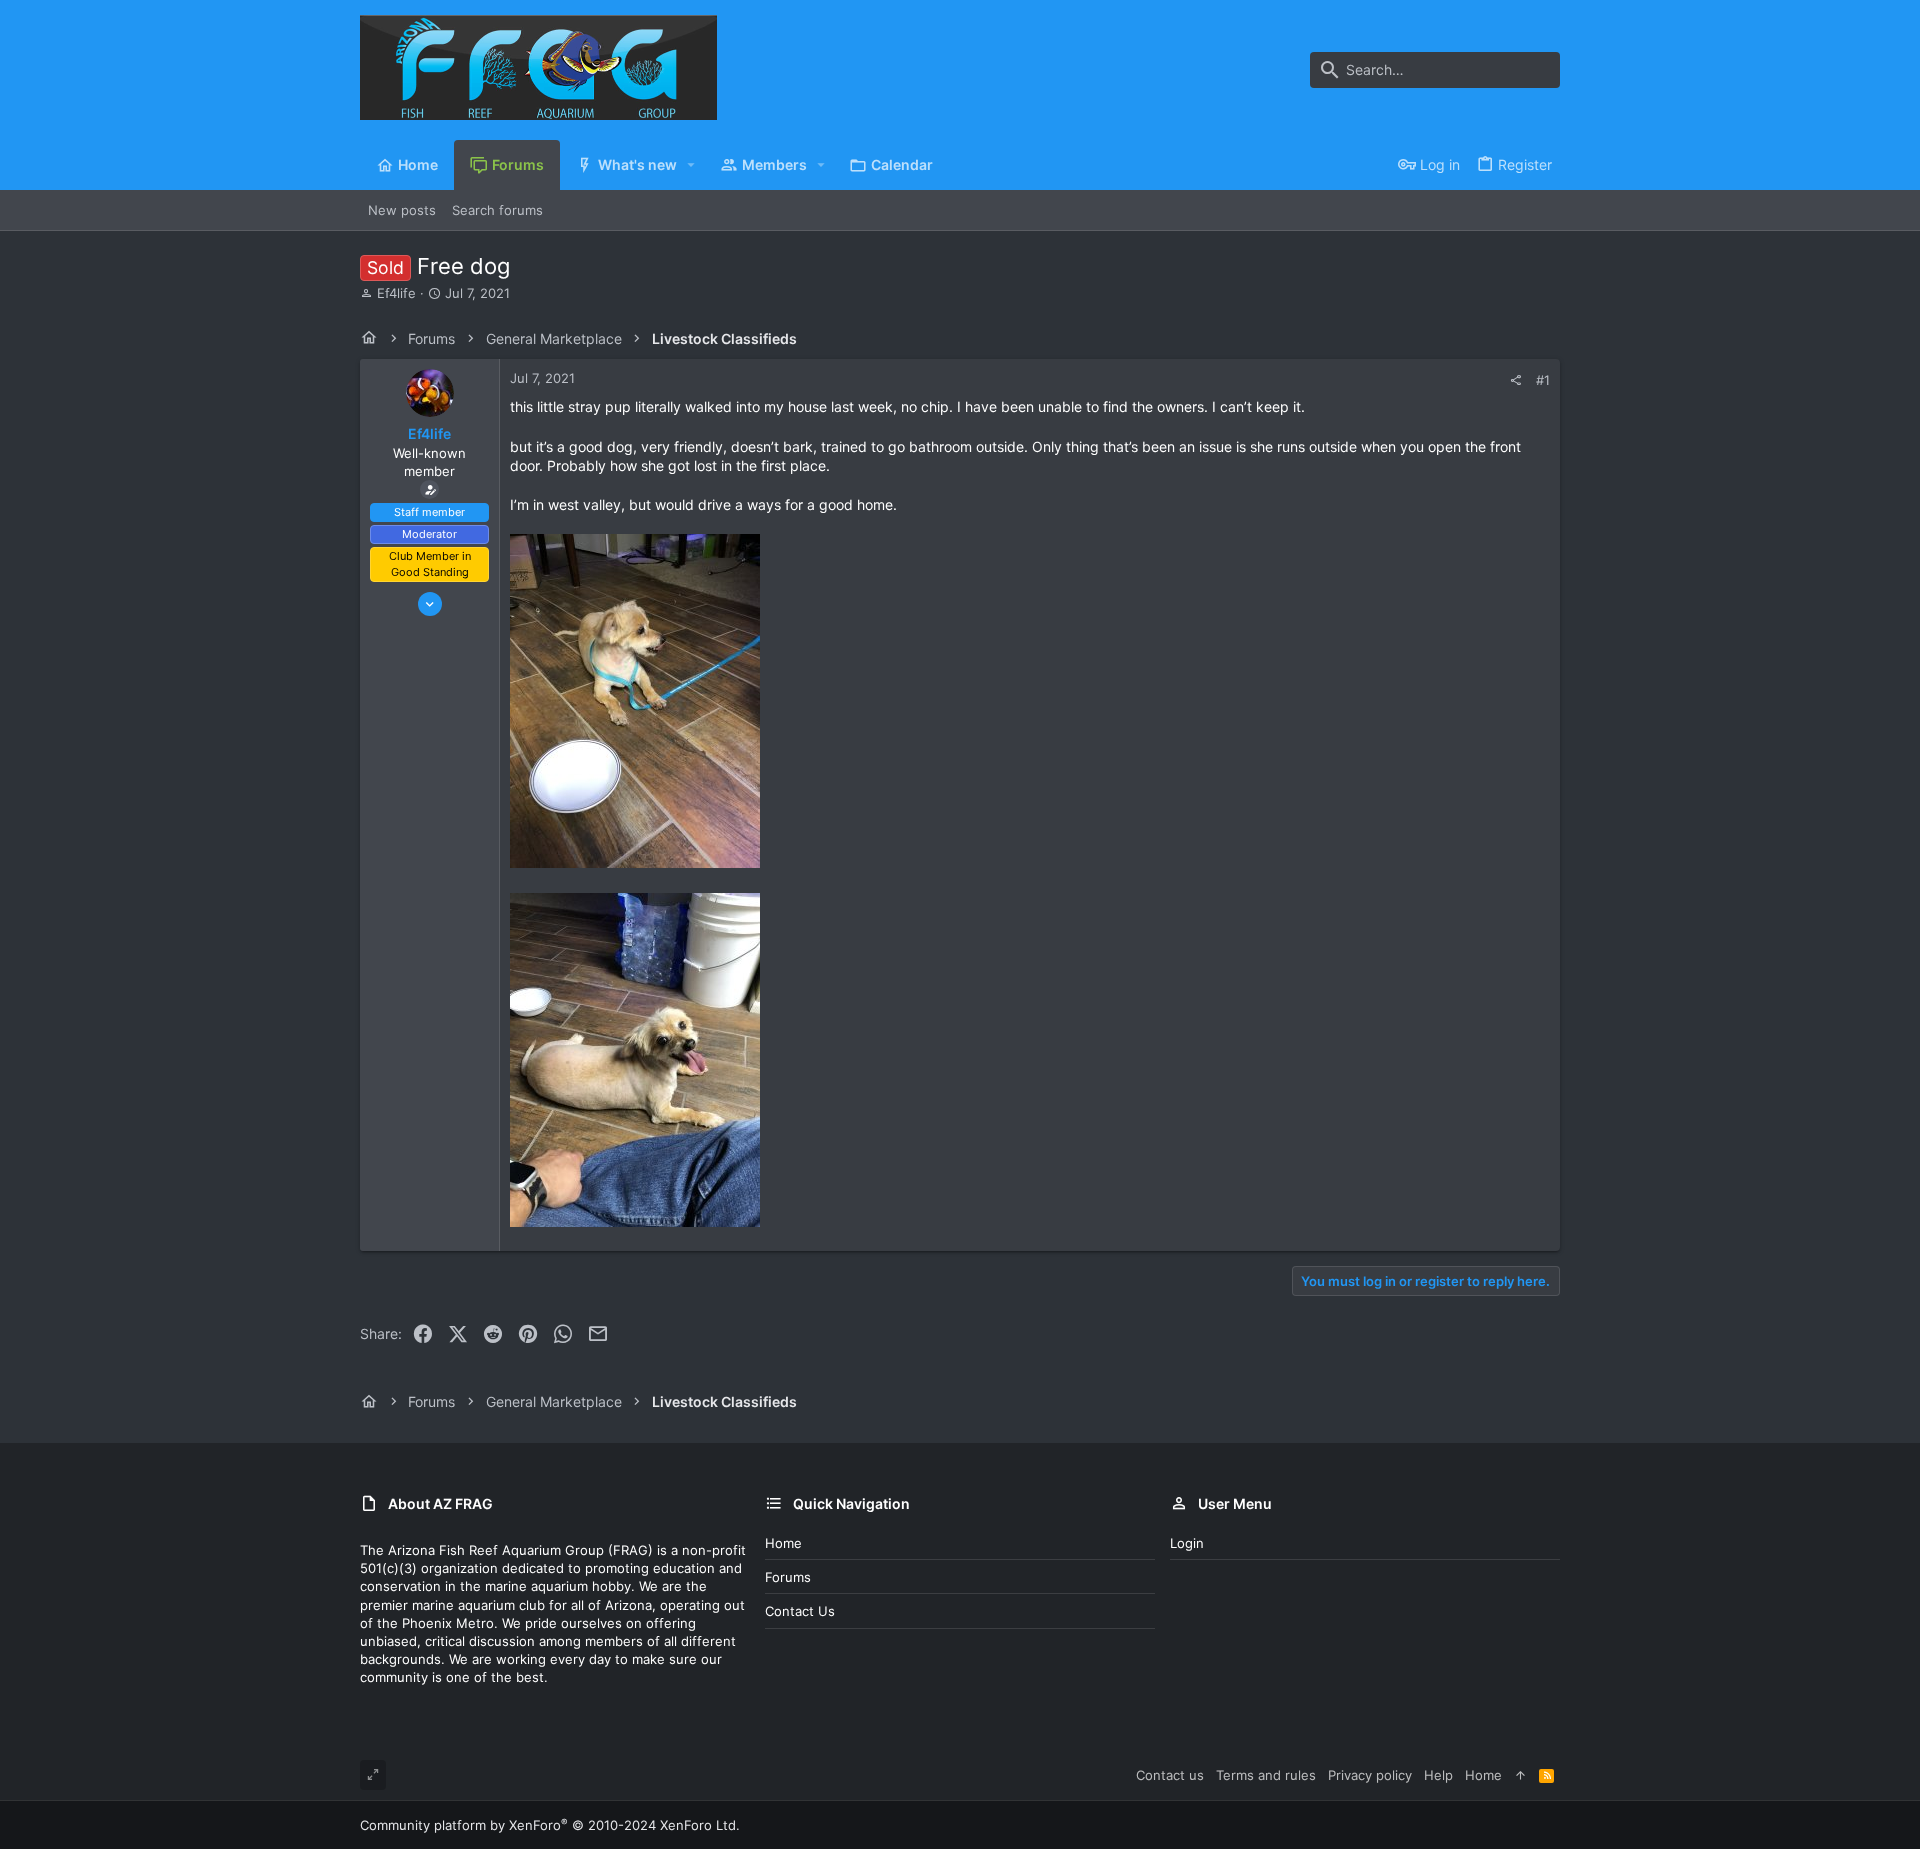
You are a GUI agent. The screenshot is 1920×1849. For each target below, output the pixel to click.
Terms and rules (1266, 1775)
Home (783, 1543)
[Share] (1515, 380)
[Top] (1520, 1775)
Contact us (800, 1611)
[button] (691, 165)
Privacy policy (1370, 1775)
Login (1187, 1543)
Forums (788, 1577)
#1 (1543, 380)
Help (1438, 1775)
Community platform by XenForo (550, 1825)
